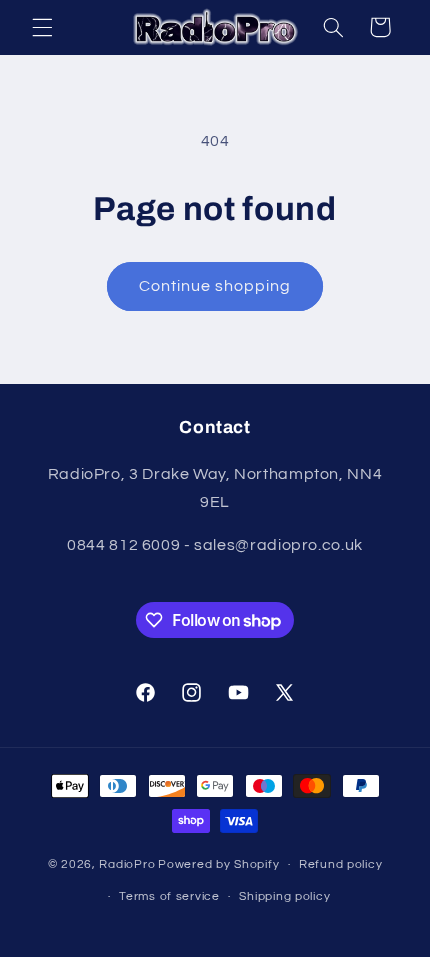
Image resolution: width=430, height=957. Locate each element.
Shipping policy (284, 896)
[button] (42, 27)
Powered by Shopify (218, 864)
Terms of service (169, 896)
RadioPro (127, 864)
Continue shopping (215, 286)
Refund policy (341, 864)
